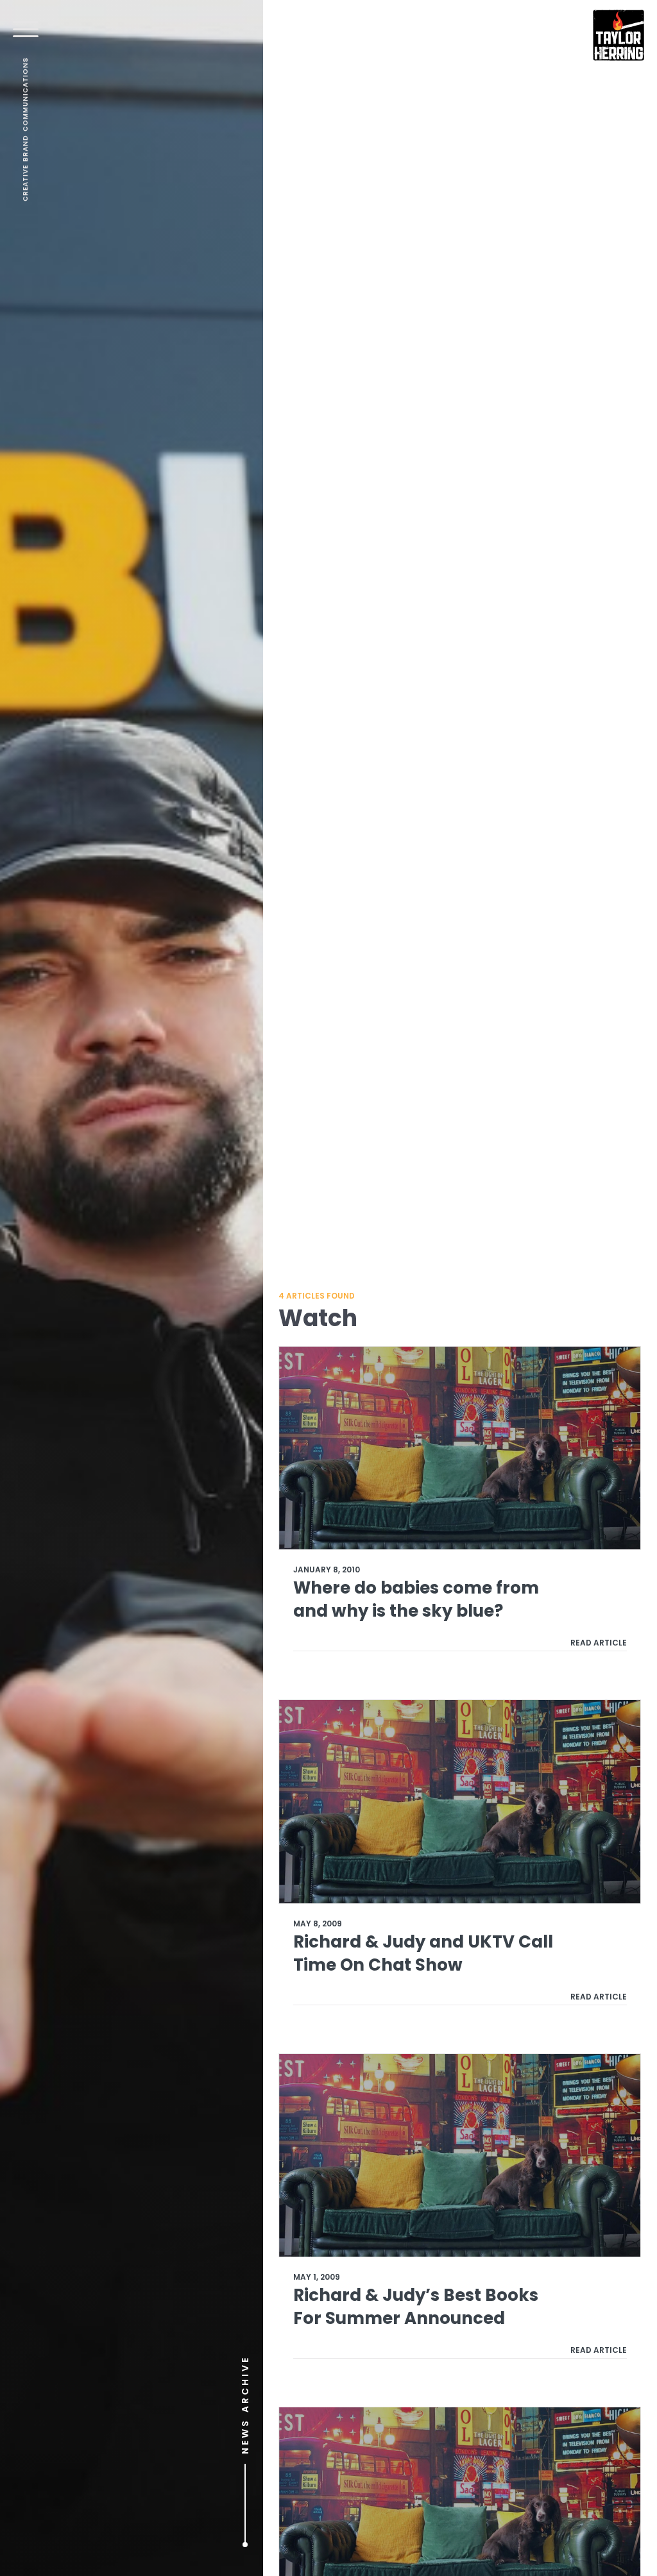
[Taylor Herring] (619, 35)
